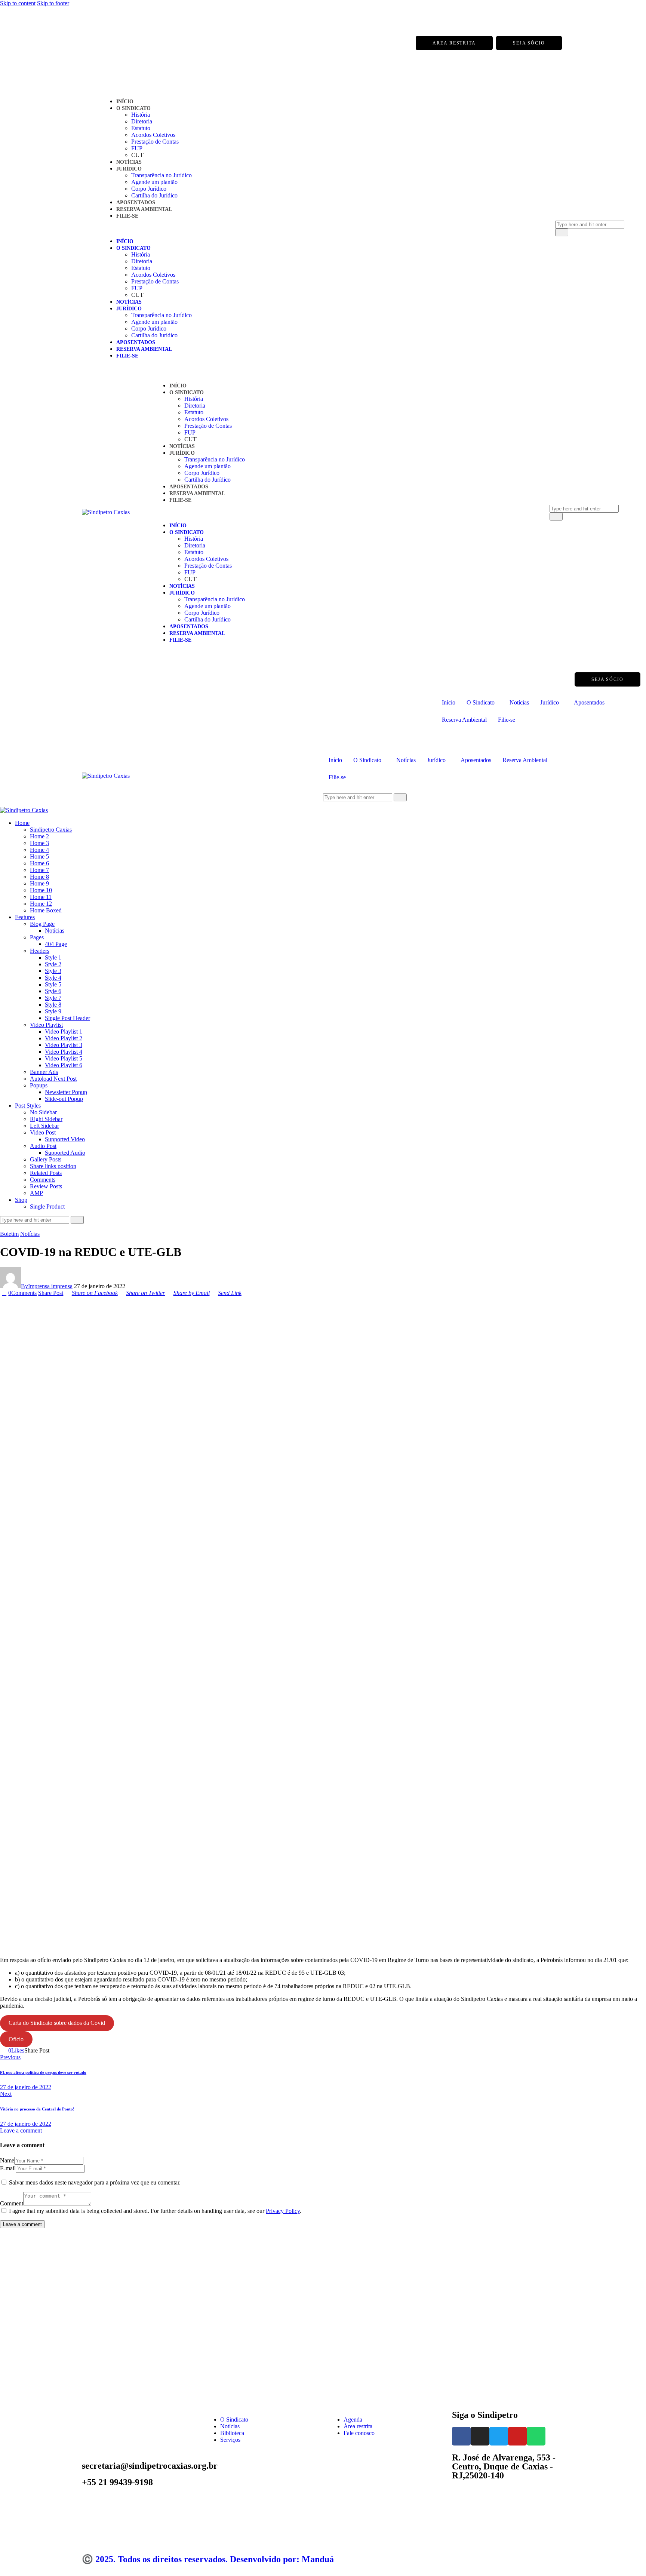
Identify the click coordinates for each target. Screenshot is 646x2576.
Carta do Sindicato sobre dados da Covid (57, 2023)
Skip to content (18, 3)
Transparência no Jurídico (161, 175)
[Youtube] (134, 43)
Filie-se (127, 216)
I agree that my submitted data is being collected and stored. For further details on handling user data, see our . (155, 2211)
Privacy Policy (283, 2211)
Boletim (9, 1234)
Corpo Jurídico (149, 189)
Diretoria (142, 121)
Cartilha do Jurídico (154, 195)
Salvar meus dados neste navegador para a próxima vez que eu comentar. (95, 2182)
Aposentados (136, 202)
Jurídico (129, 169)
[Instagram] (104, 43)
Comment (12, 2203)
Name (7, 2160)
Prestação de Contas (155, 142)
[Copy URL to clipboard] (79, 2050)
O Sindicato (133, 108)
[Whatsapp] (149, 43)
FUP (137, 148)
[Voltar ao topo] (4, 2572)
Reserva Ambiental (144, 209)
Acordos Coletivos (153, 135)
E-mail (8, 2168)
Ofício (16, 2039)
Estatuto (141, 128)
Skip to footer (53, 3)
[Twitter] (119, 43)
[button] (319, 228)
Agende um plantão (154, 182)
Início (125, 102)
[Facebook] (89, 43)
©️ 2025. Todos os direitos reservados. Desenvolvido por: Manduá (208, 2559)
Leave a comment (21, 2130)
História (141, 115)
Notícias (129, 162)
